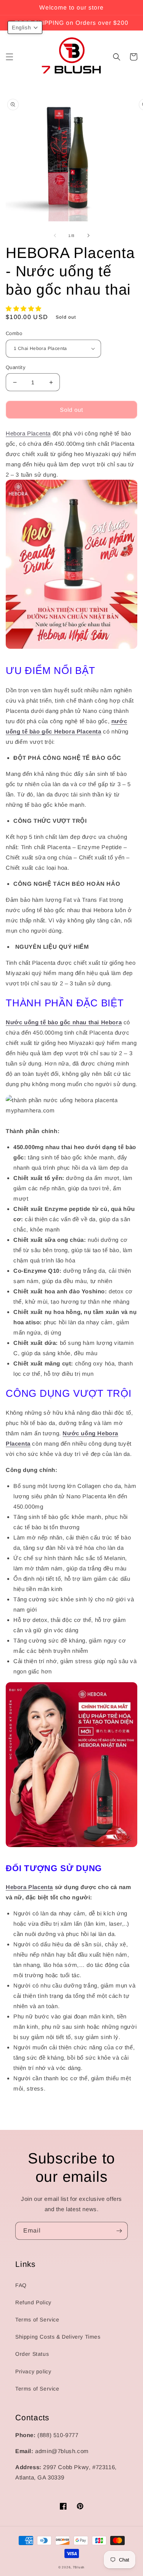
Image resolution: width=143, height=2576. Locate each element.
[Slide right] (88, 235)
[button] (10, 57)
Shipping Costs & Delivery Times (58, 2337)
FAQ (21, 2285)
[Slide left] (55, 235)
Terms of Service (37, 2320)
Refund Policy (33, 2302)
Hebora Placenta (28, 433)
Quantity (16, 367)
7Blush (79, 2567)
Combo (14, 333)
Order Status (32, 2354)
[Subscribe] (119, 2231)
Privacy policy (33, 2371)
